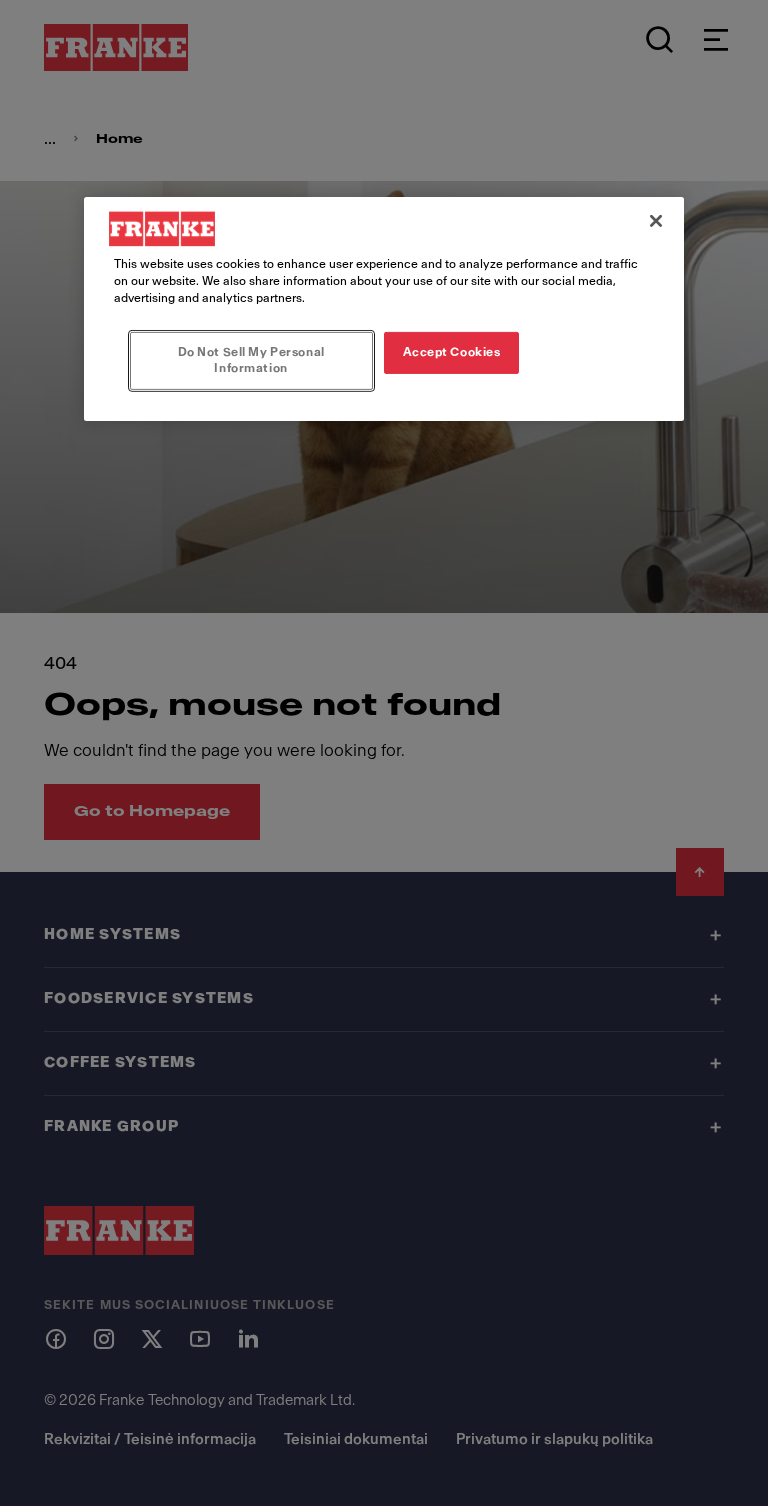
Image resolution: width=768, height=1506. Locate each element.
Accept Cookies (452, 352)
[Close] (656, 221)
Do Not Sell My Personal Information (251, 360)
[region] (384, 309)
